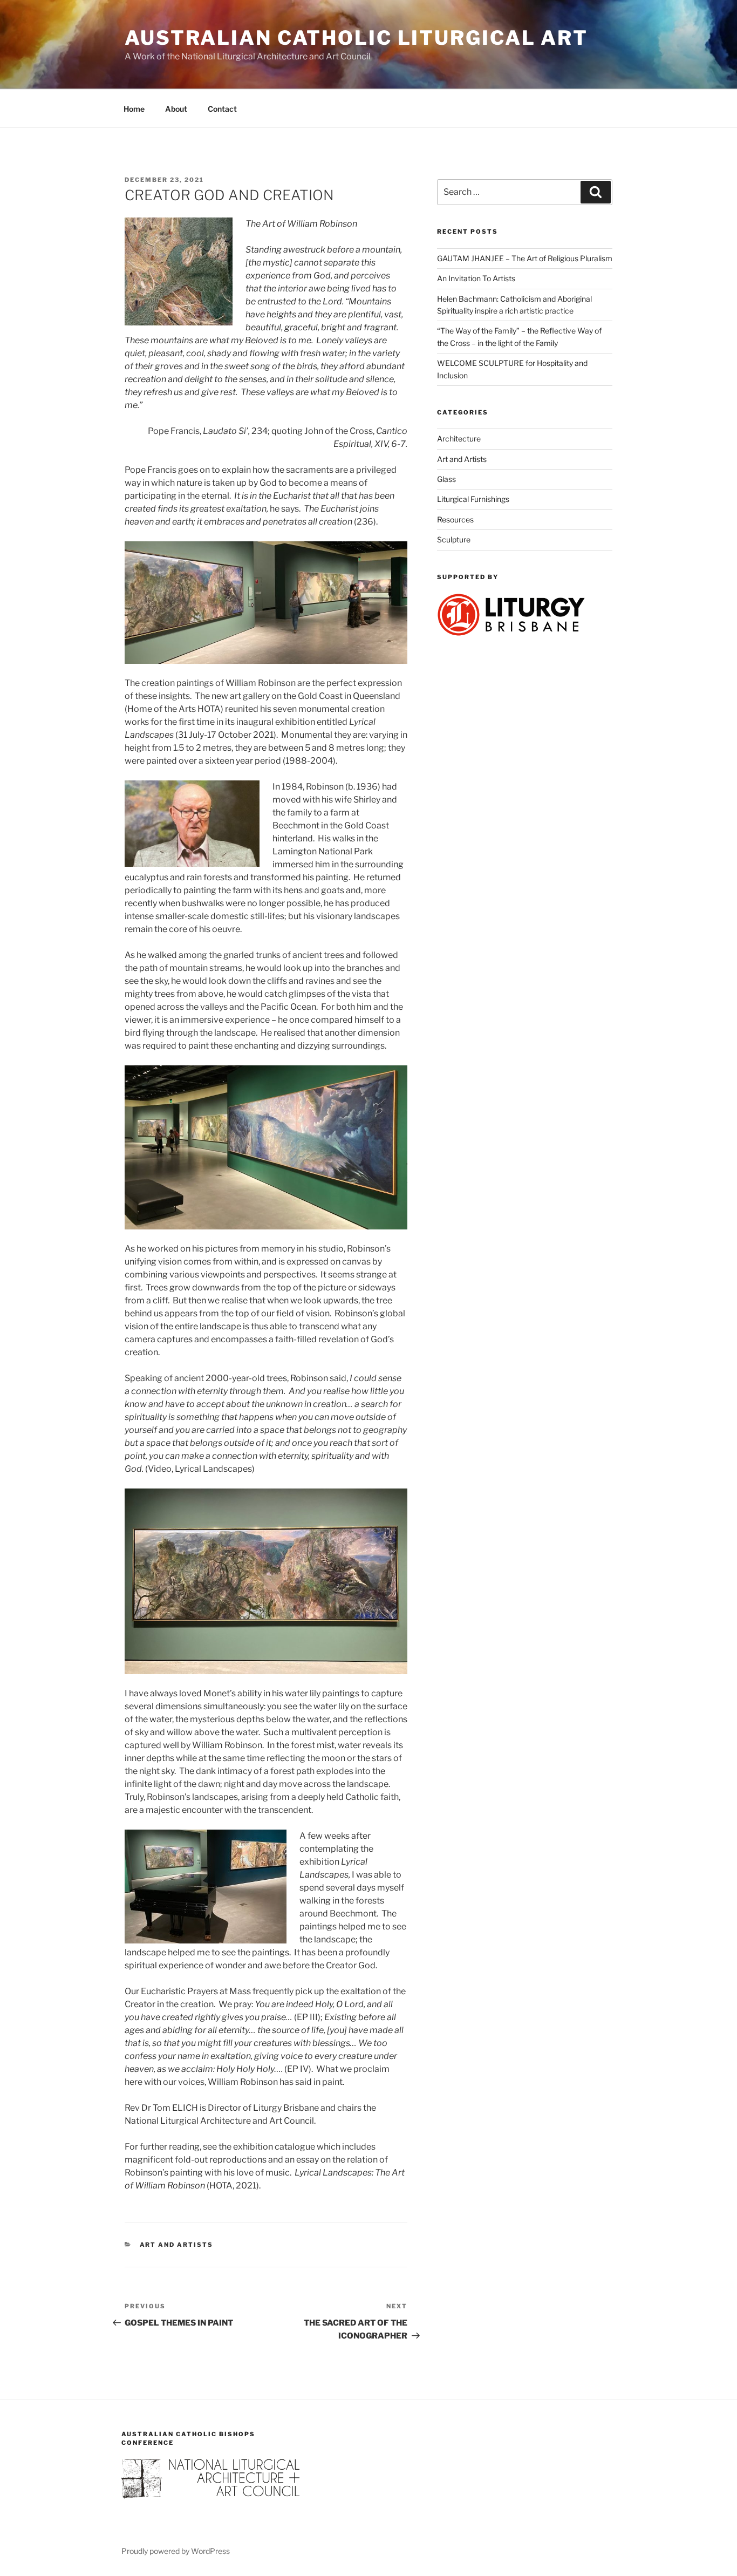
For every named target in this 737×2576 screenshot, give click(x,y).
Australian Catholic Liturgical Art (356, 38)
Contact (222, 109)
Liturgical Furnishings (473, 499)
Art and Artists (177, 2245)
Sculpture (454, 539)
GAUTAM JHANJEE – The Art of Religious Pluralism (525, 258)
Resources (455, 519)
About (176, 109)
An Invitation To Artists (476, 278)
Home (134, 109)
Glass (446, 479)
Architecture (459, 439)
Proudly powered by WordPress (176, 2551)
